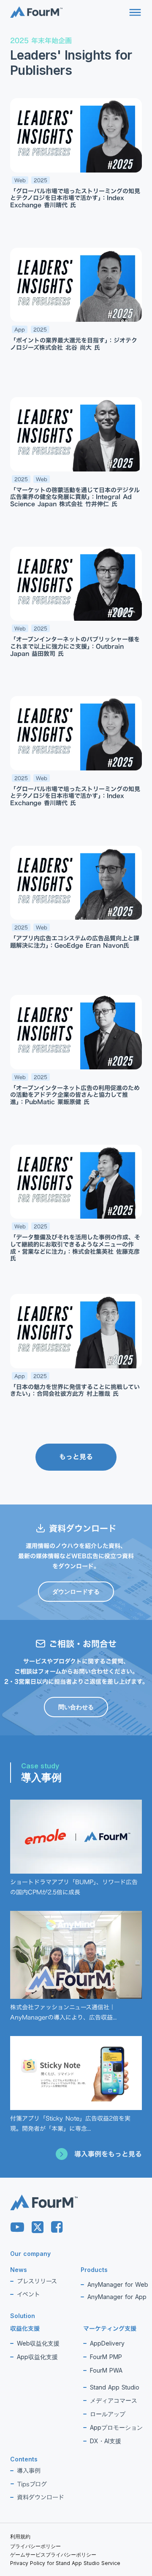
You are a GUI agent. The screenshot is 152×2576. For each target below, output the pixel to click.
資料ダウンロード (41, 2497)
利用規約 (20, 2536)
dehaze (135, 13)
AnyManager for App (117, 2297)
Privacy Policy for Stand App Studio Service (65, 2563)
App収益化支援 (37, 2357)
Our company (30, 2254)
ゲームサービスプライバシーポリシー (53, 2555)
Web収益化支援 (38, 2343)
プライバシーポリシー (35, 2546)
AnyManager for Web (118, 2284)
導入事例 (29, 2470)
